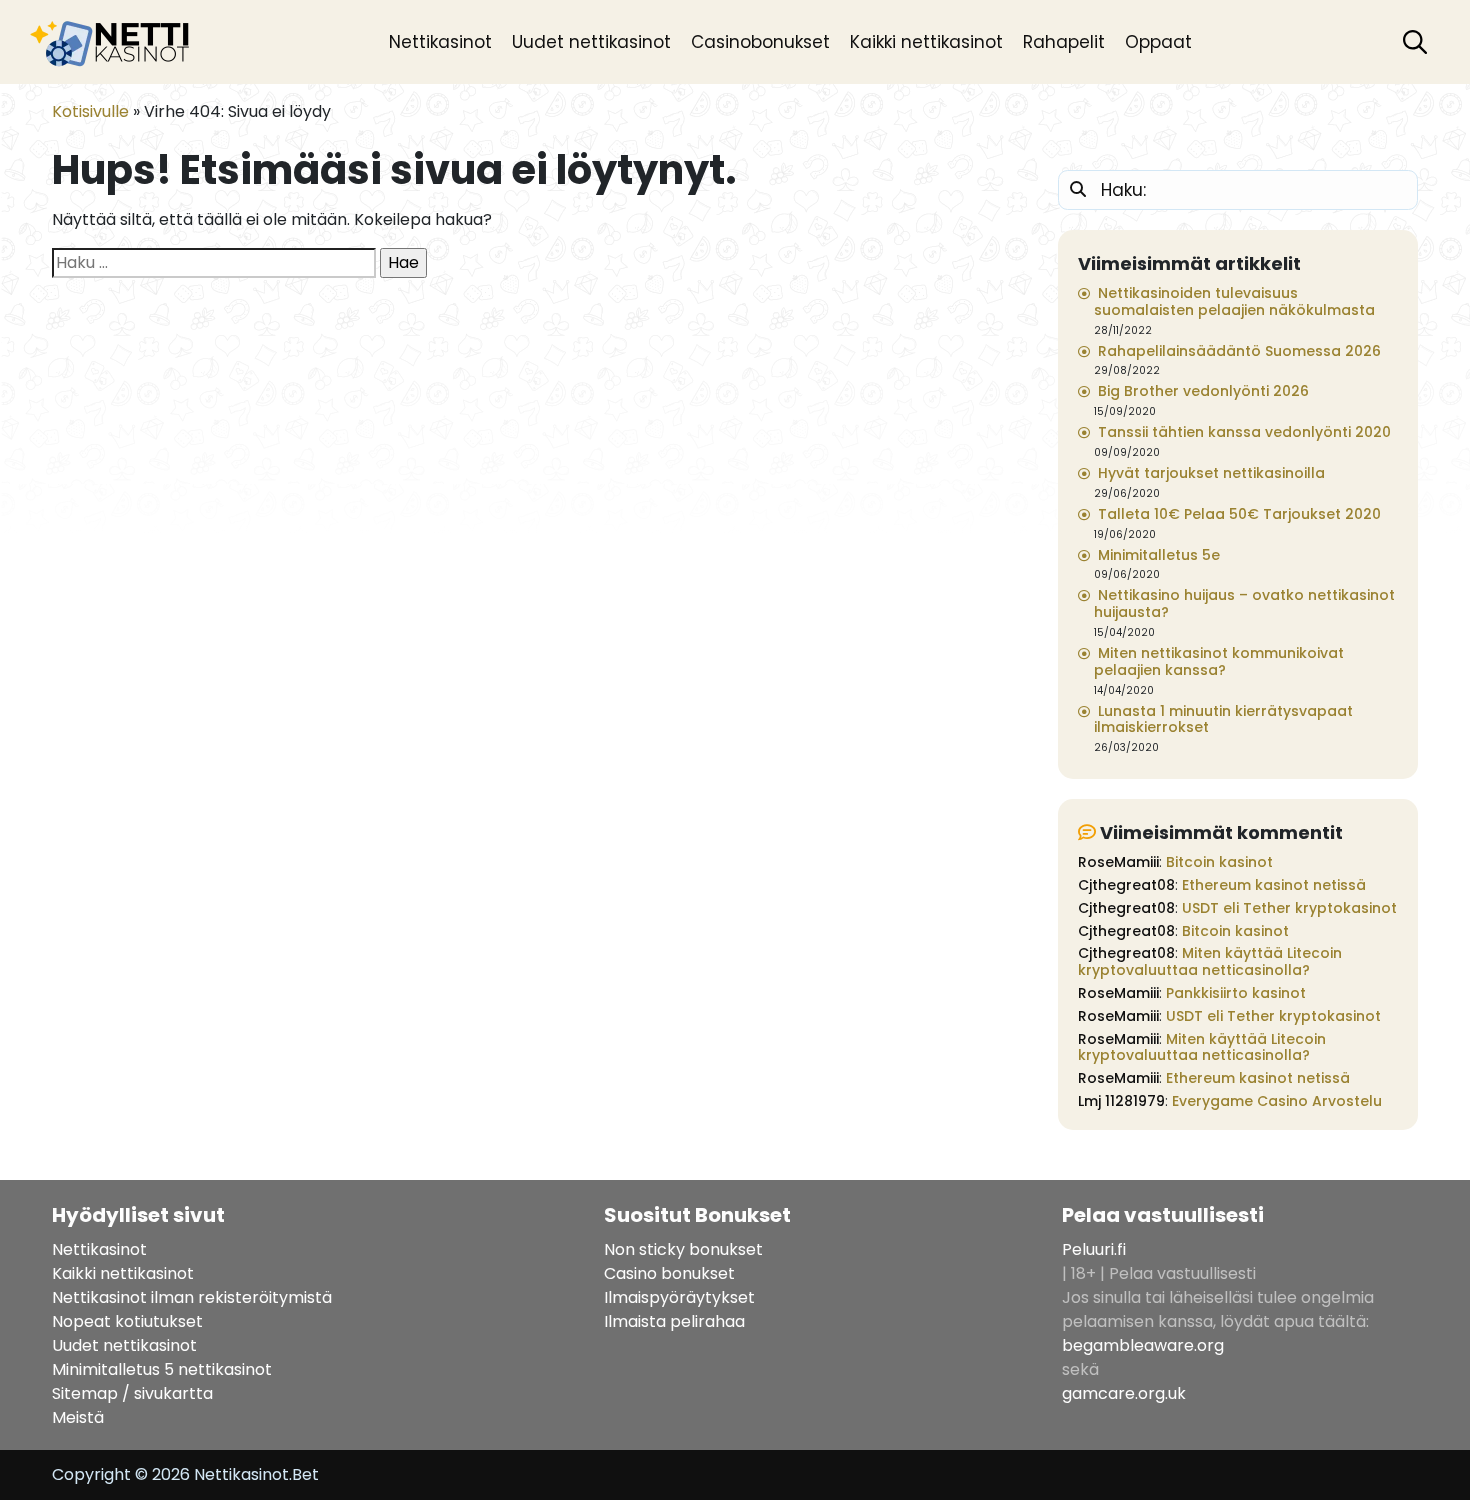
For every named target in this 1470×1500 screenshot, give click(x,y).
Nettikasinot (440, 42)
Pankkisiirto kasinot (1236, 993)
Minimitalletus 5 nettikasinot (162, 1369)
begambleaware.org (1143, 1345)
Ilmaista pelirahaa (674, 1321)
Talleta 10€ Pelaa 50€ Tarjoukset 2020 (1239, 514)
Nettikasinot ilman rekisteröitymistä (192, 1297)
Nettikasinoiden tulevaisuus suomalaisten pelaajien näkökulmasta (1234, 301)
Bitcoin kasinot (1219, 862)
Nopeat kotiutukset (127, 1321)
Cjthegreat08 (1126, 885)
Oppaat (1158, 42)
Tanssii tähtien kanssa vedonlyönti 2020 (1244, 432)
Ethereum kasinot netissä (1274, 885)
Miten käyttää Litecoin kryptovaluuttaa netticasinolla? (1210, 961)
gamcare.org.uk (1124, 1393)
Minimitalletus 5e (1159, 555)
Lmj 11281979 (1121, 1101)
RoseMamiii (1118, 862)
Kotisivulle (90, 111)
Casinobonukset (760, 42)
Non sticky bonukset (683, 1249)
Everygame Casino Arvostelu (1277, 1101)
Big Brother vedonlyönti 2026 (1203, 391)
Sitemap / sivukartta (132, 1393)
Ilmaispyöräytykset (679, 1297)
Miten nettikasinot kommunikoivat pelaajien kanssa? (1219, 661)
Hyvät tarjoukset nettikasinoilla (1211, 473)
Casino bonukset (669, 1273)
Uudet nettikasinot (591, 42)
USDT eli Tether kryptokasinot (1289, 908)
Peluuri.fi (1094, 1249)
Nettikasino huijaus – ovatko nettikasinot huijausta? (1244, 603)
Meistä (78, 1417)
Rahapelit (1064, 42)
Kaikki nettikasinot (926, 42)
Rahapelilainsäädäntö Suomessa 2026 (1239, 351)
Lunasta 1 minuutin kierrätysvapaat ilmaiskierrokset (1223, 719)
